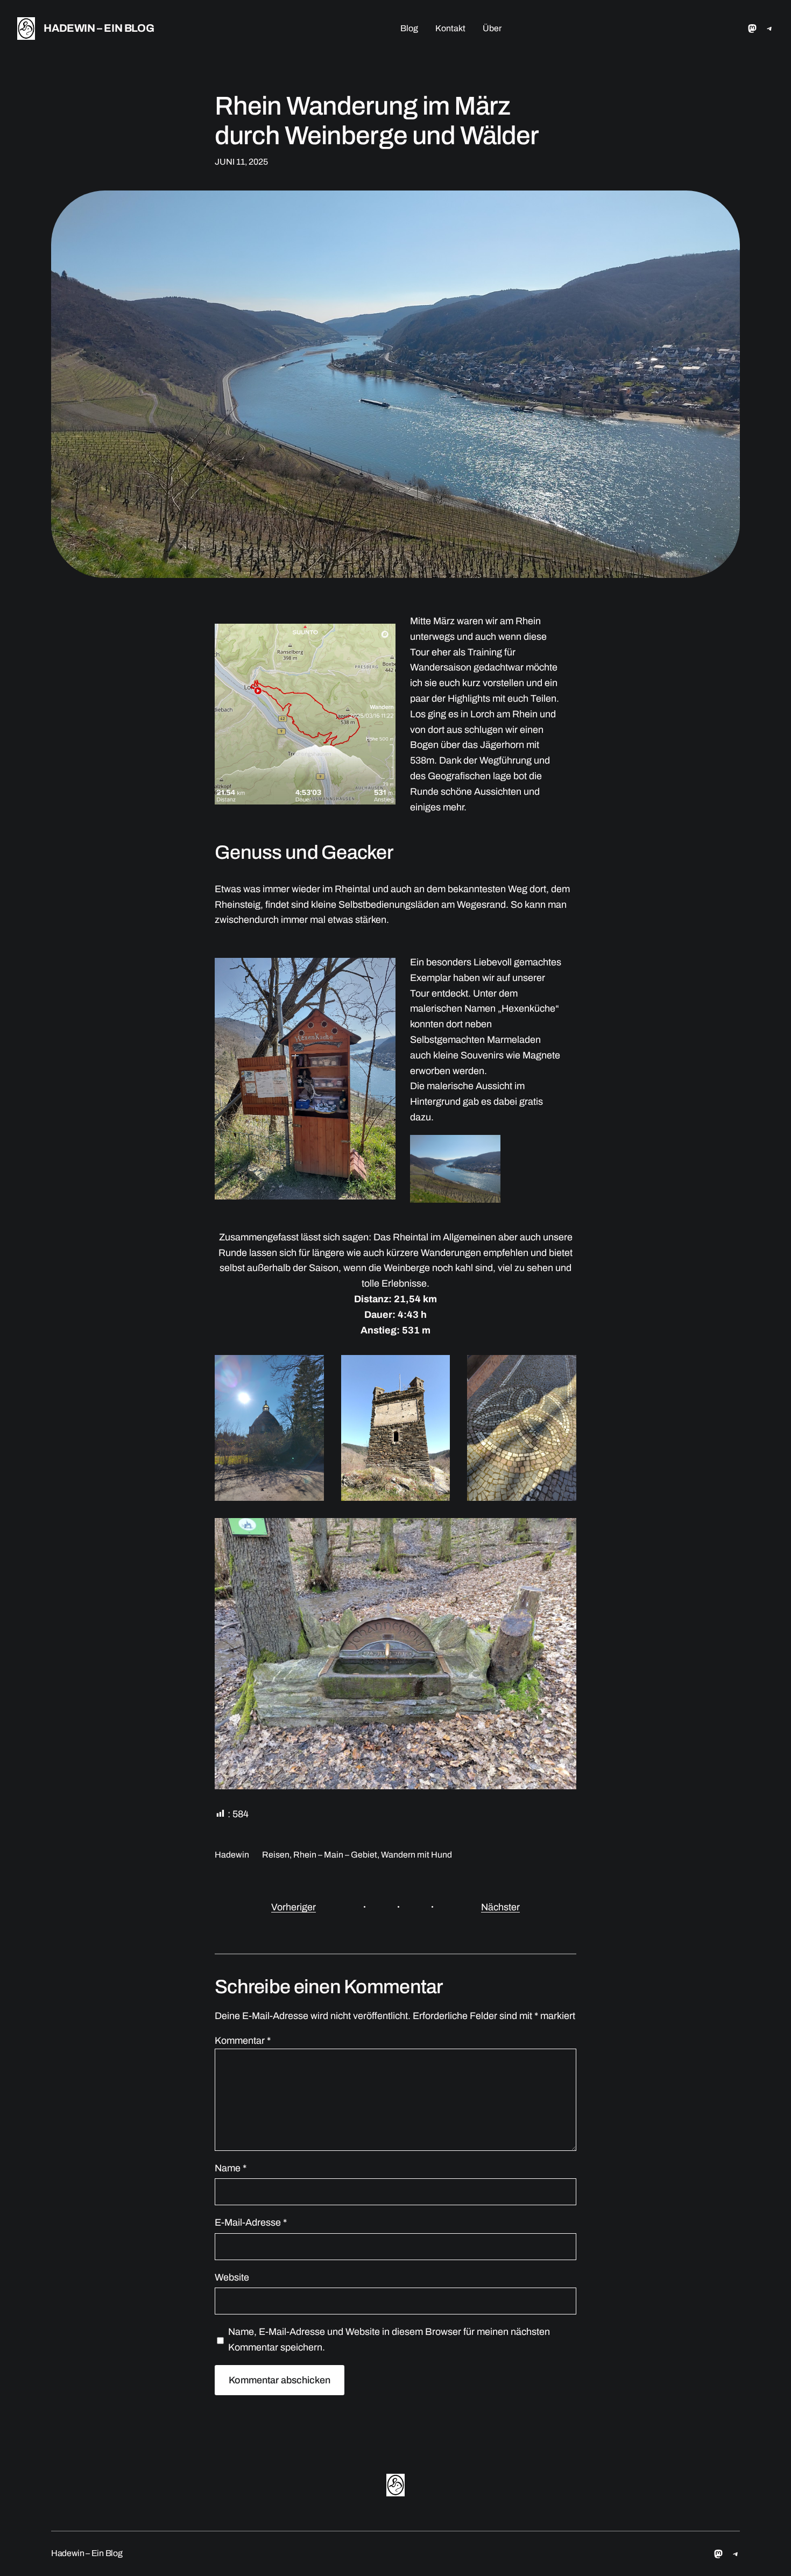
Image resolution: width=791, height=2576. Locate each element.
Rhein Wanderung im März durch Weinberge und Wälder (377, 121)
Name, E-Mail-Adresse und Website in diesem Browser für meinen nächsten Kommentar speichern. (389, 2339)
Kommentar (243, 2041)
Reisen (276, 1855)
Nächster (500, 1907)
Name (231, 2168)
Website (232, 2277)
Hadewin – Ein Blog (99, 28)
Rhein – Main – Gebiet (335, 1855)
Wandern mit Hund (416, 1855)
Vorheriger (294, 1907)
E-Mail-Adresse (251, 2222)
